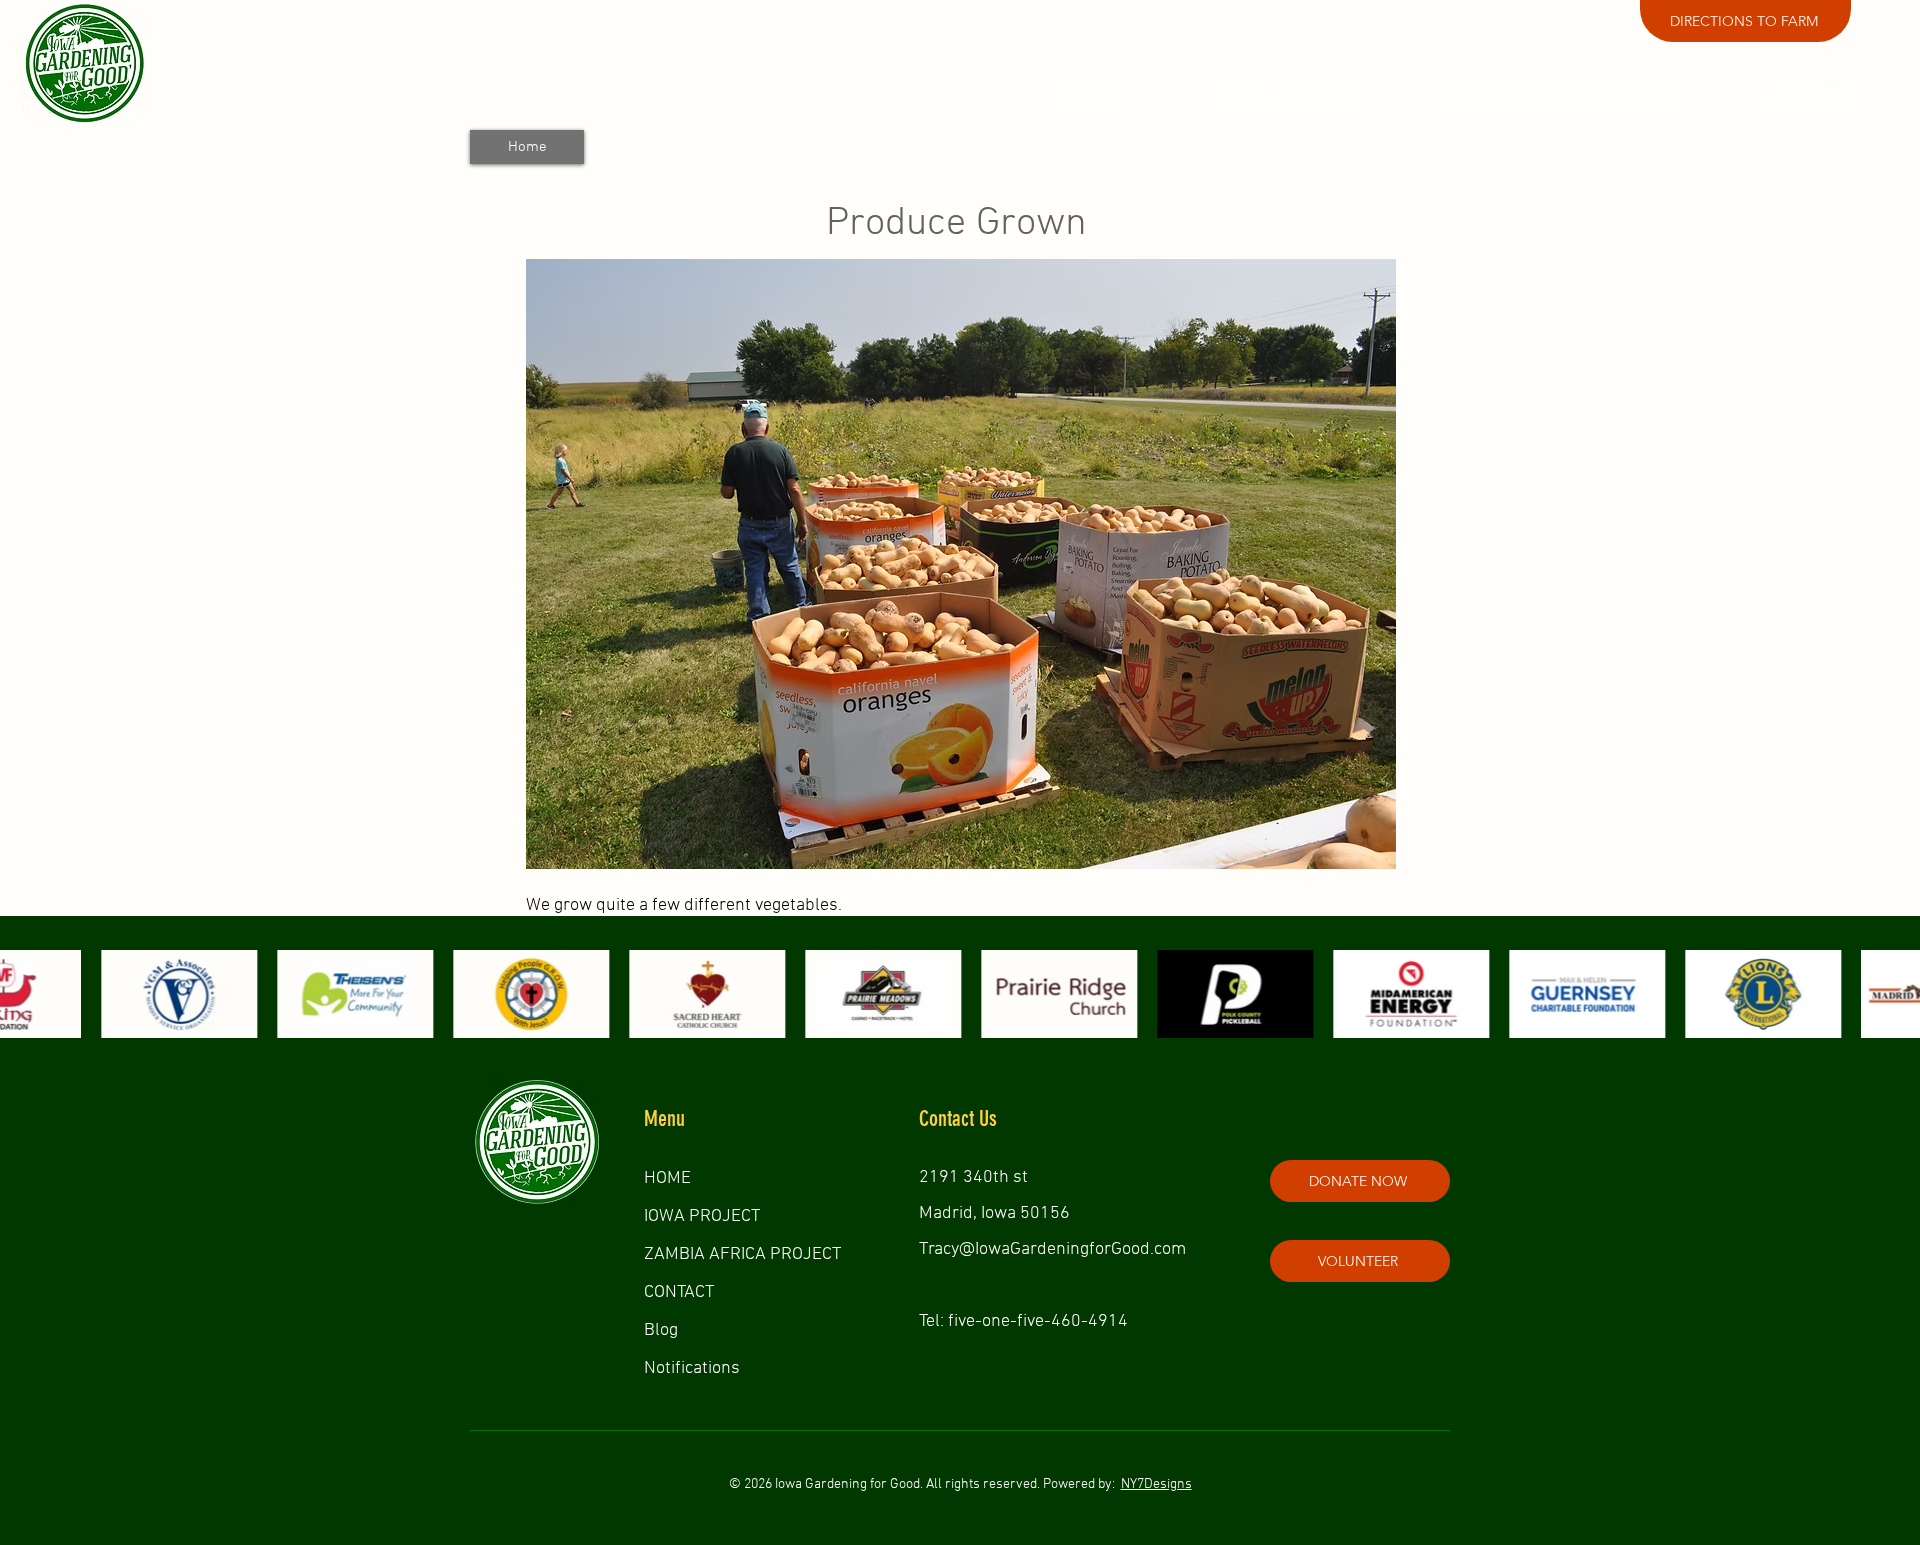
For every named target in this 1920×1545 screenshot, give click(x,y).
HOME (667, 1178)
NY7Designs (1156, 1484)
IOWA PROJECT (702, 1216)
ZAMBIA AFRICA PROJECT (742, 1254)
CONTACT (679, 1292)
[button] (1282, 97)
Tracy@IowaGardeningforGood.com (1052, 1249)
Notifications (692, 1368)
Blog (661, 1330)
